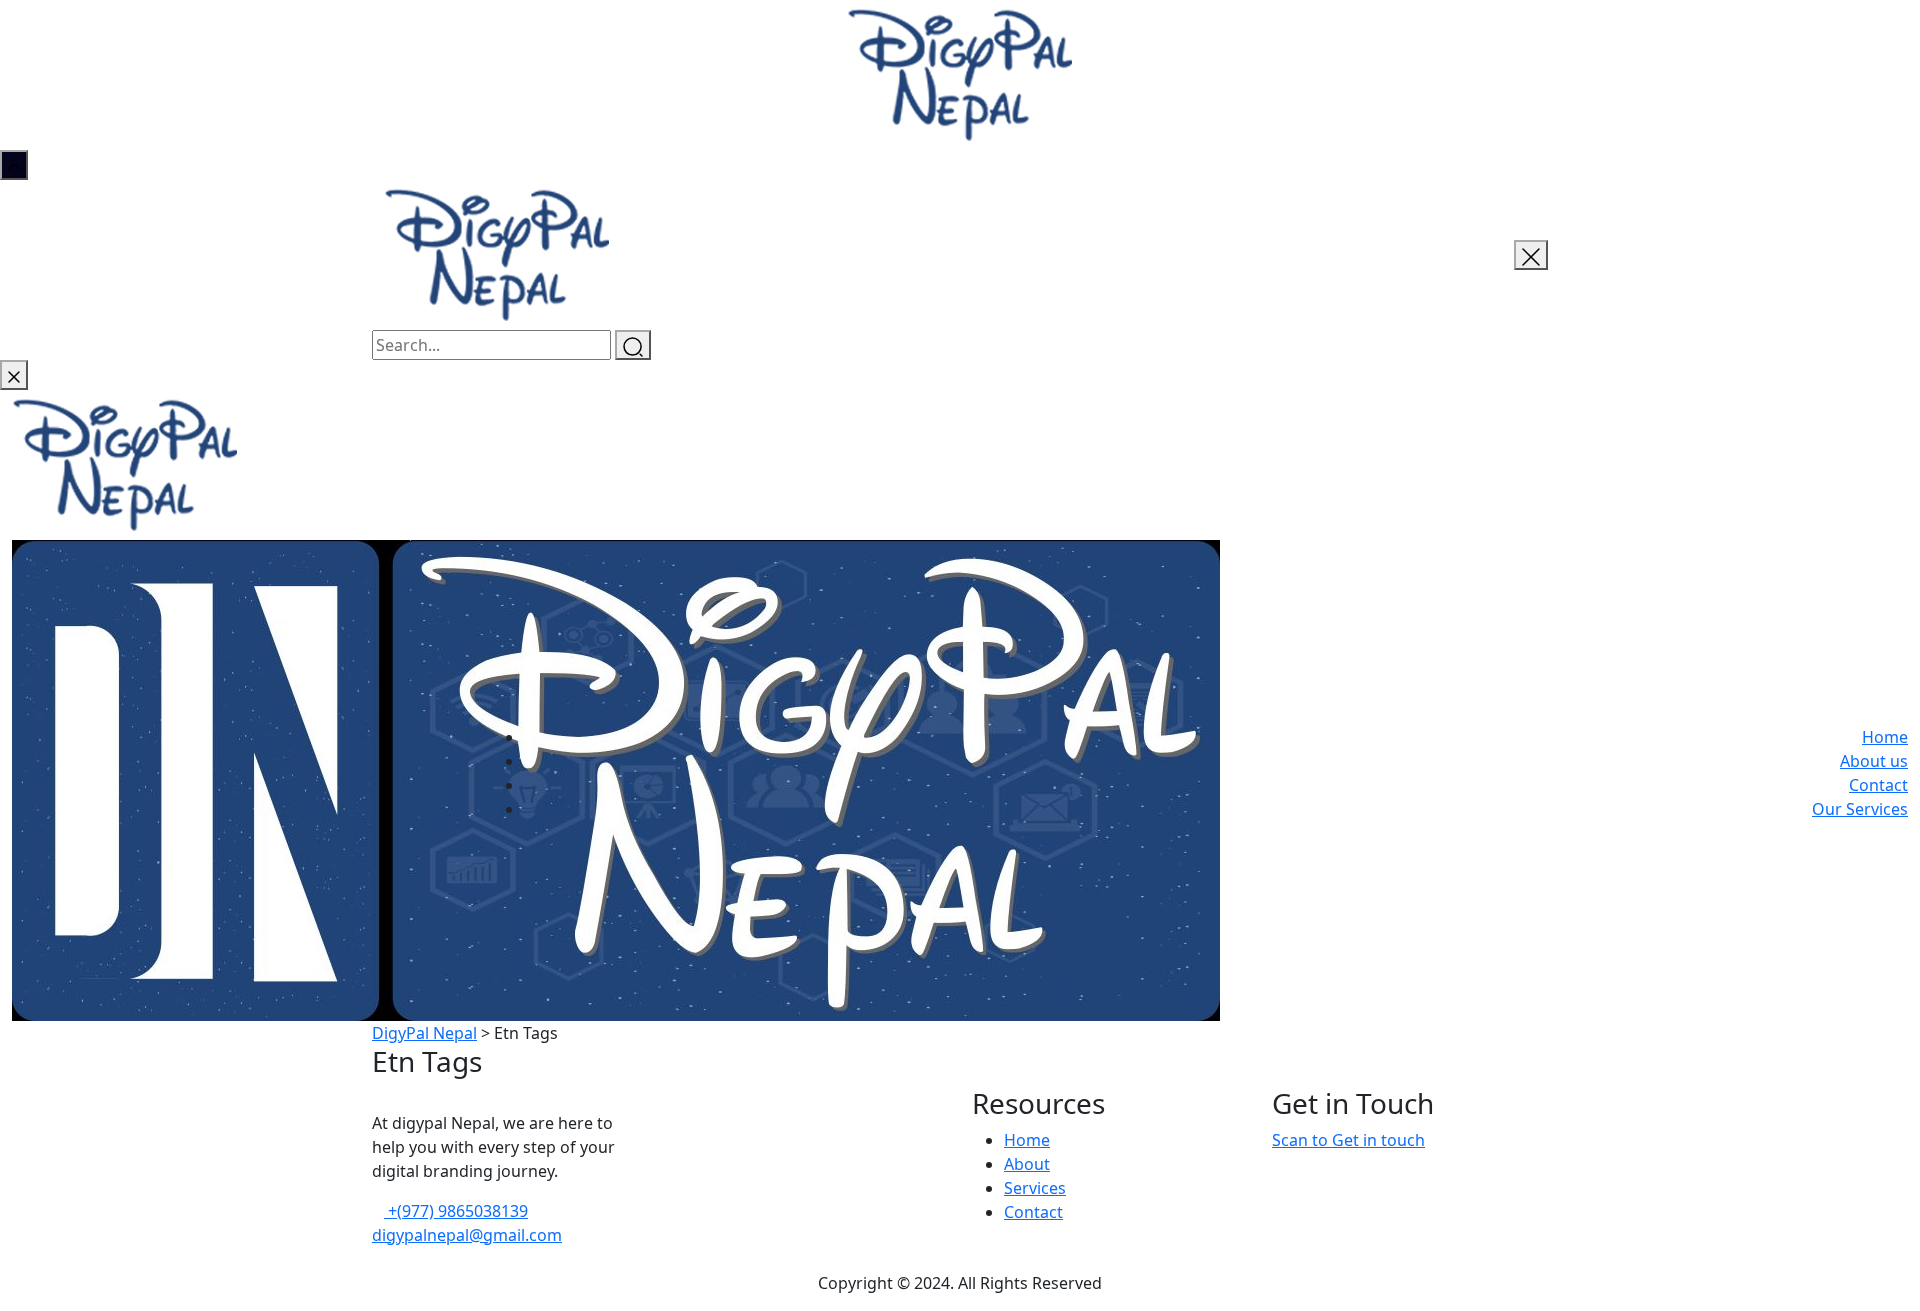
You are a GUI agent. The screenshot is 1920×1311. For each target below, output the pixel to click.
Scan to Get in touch (1348, 1140)
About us (1874, 761)
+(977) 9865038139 (456, 1211)
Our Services (1860, 809)
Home (1885, 737)
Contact (1878, 785)
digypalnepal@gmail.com (467, 1235)
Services (1035, 1188)
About (1027, 1164)
